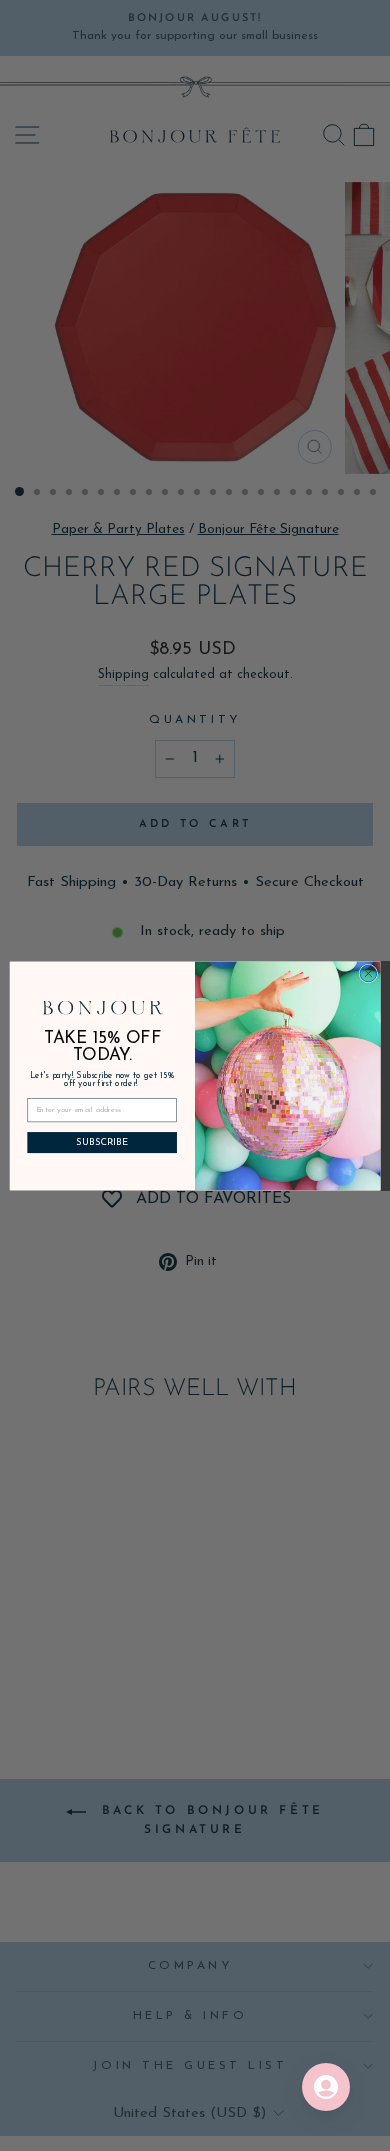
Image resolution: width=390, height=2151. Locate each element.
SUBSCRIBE (102, 1142)
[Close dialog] (368, 973)
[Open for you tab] (326, 2087)
